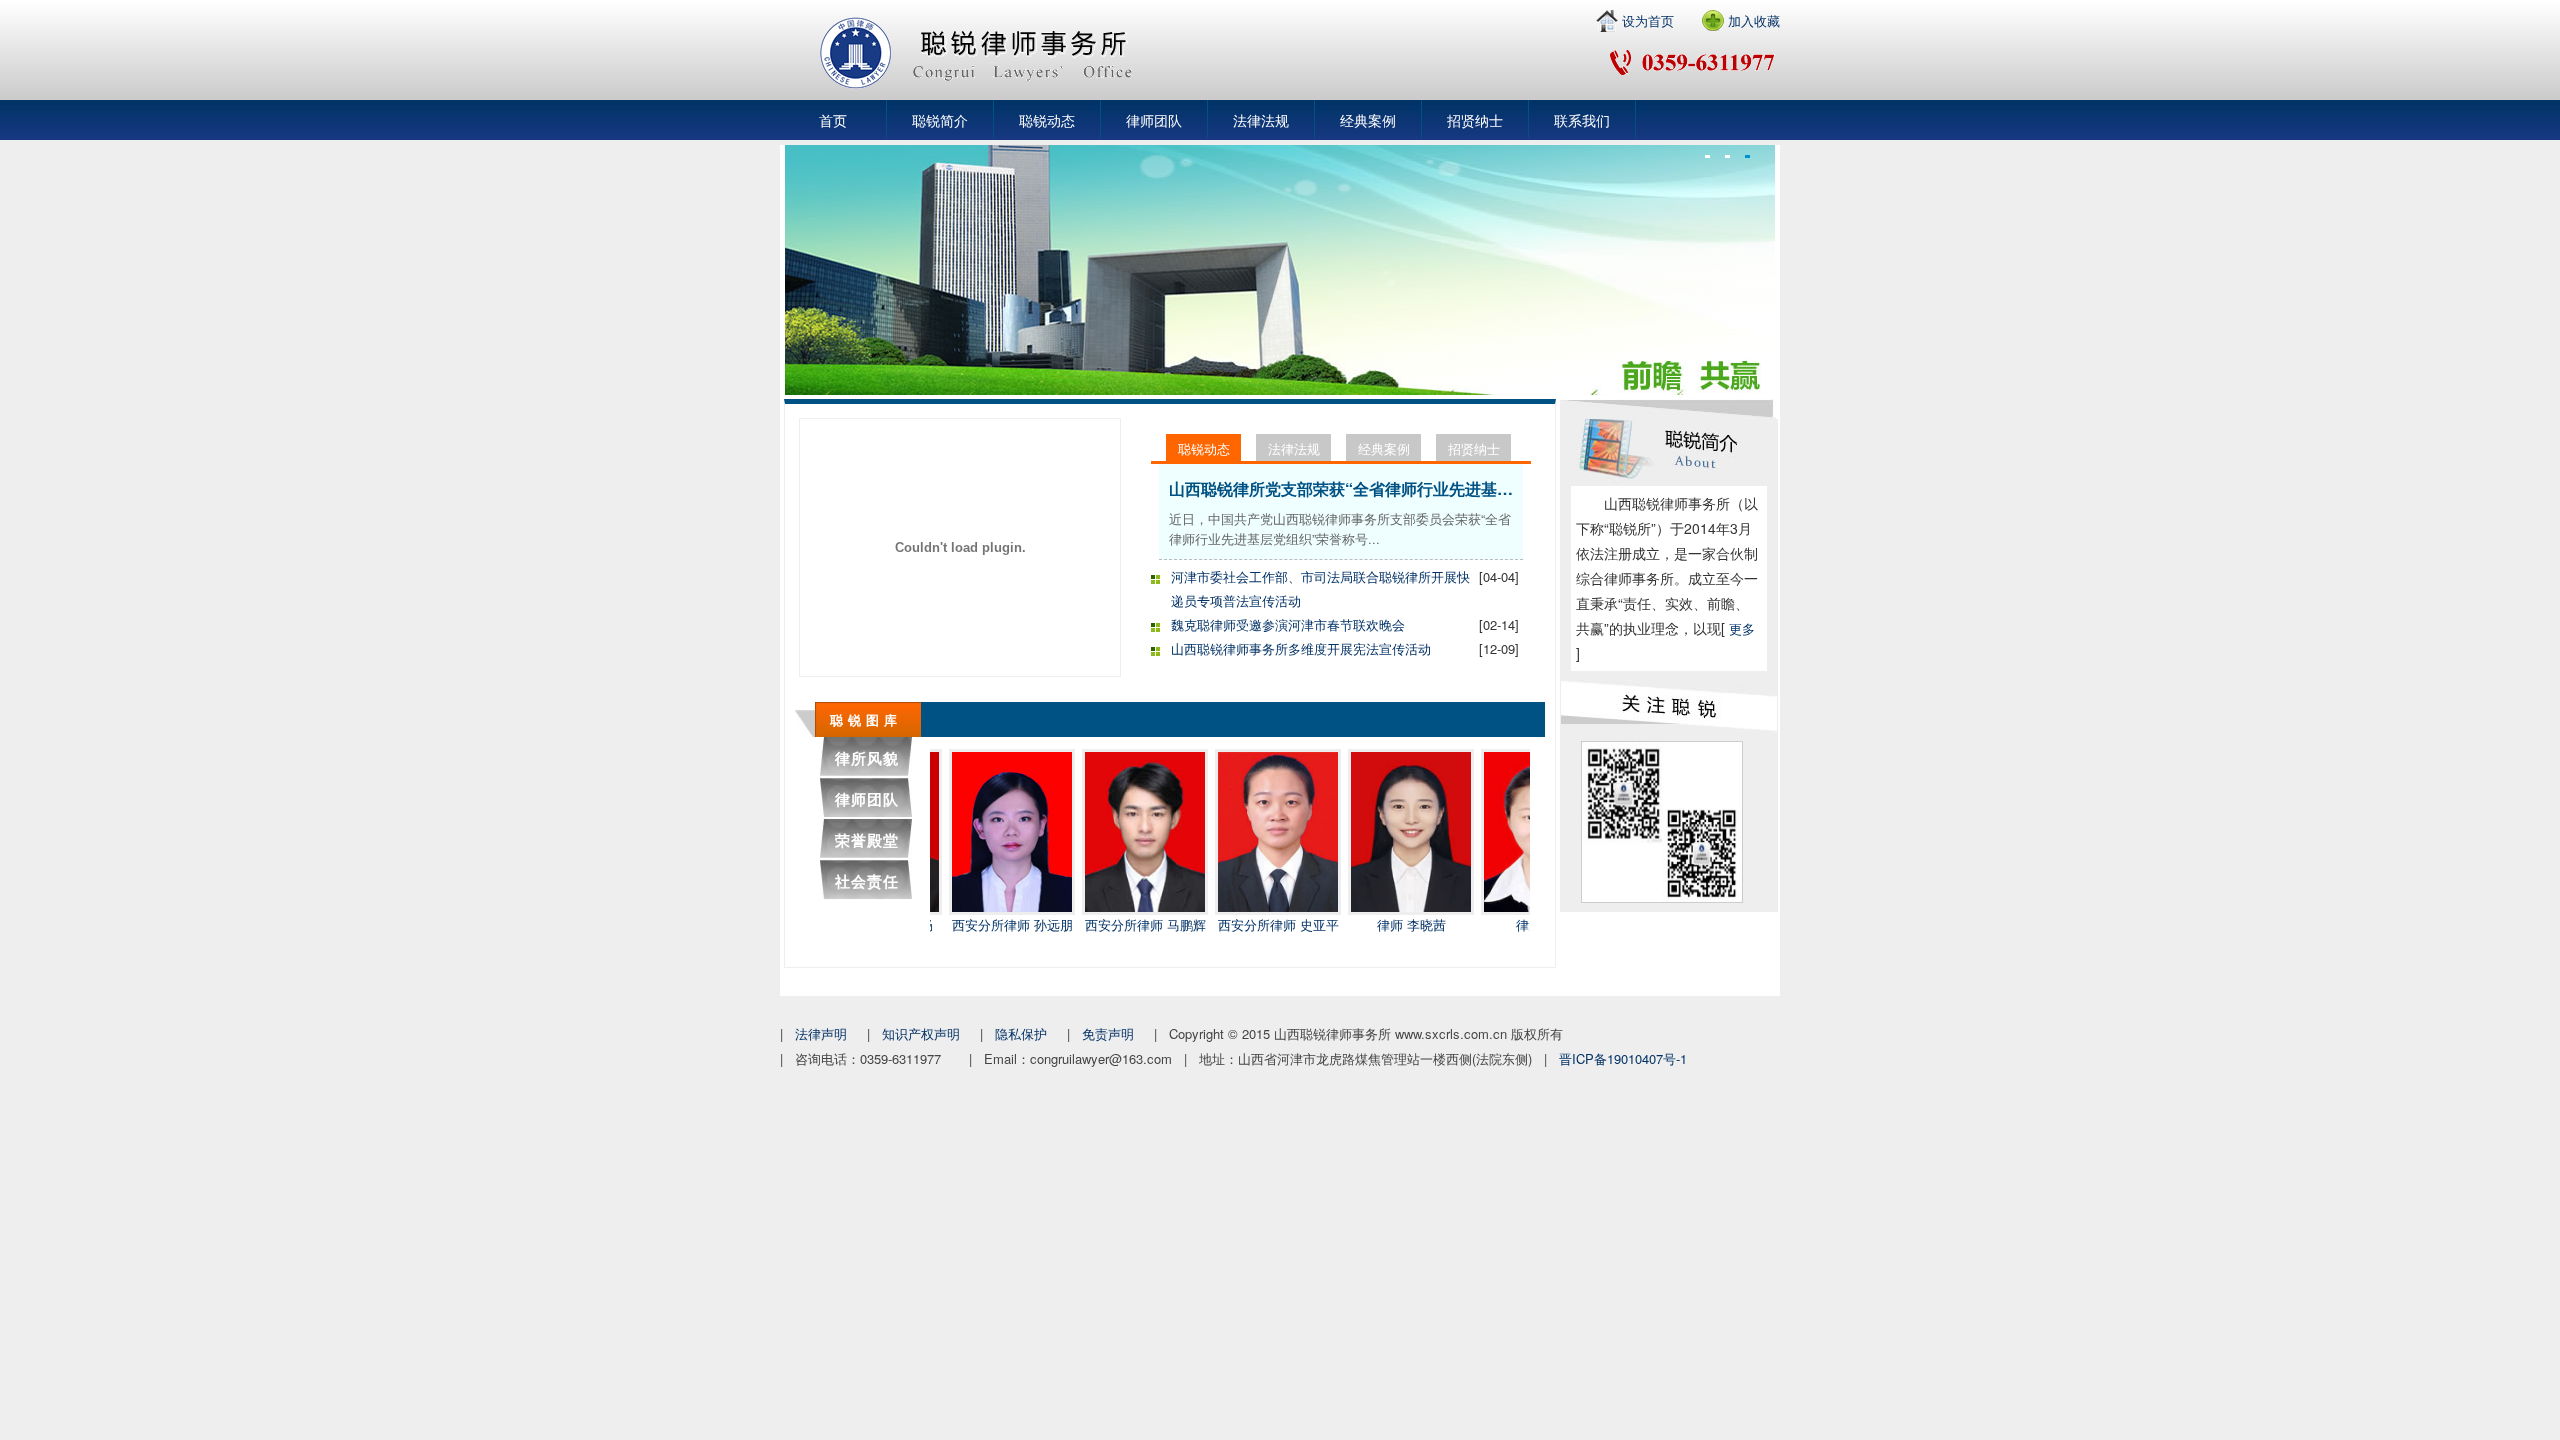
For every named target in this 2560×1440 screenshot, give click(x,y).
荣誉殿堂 (867, 840)
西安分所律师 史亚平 (1242, 924)
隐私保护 (1021, 1033)
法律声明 (821, 1033)
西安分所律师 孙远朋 (976, 924)
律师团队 (1154, 120)
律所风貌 (867, 758)
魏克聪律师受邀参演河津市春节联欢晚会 (1288, 624)
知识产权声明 (921, 1033)
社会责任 (867, 881)
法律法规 (1261, 120)
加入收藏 (1754, 20)
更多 (1742, 628)
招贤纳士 (1475, 120)
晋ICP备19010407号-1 (1623, 1058)
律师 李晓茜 (1375, 924)
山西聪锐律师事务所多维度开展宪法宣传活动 (1301, 648)
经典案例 (1368, 120)
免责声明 (1108, 1033)
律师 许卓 (1508, 924)
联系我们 (1582, 120)
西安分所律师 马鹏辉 (1109, 924)
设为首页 (1648, 20)
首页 (833, 120)
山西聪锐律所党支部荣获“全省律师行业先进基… (1341, 488)
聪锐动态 (1047, 120)
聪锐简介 (940, 120)
